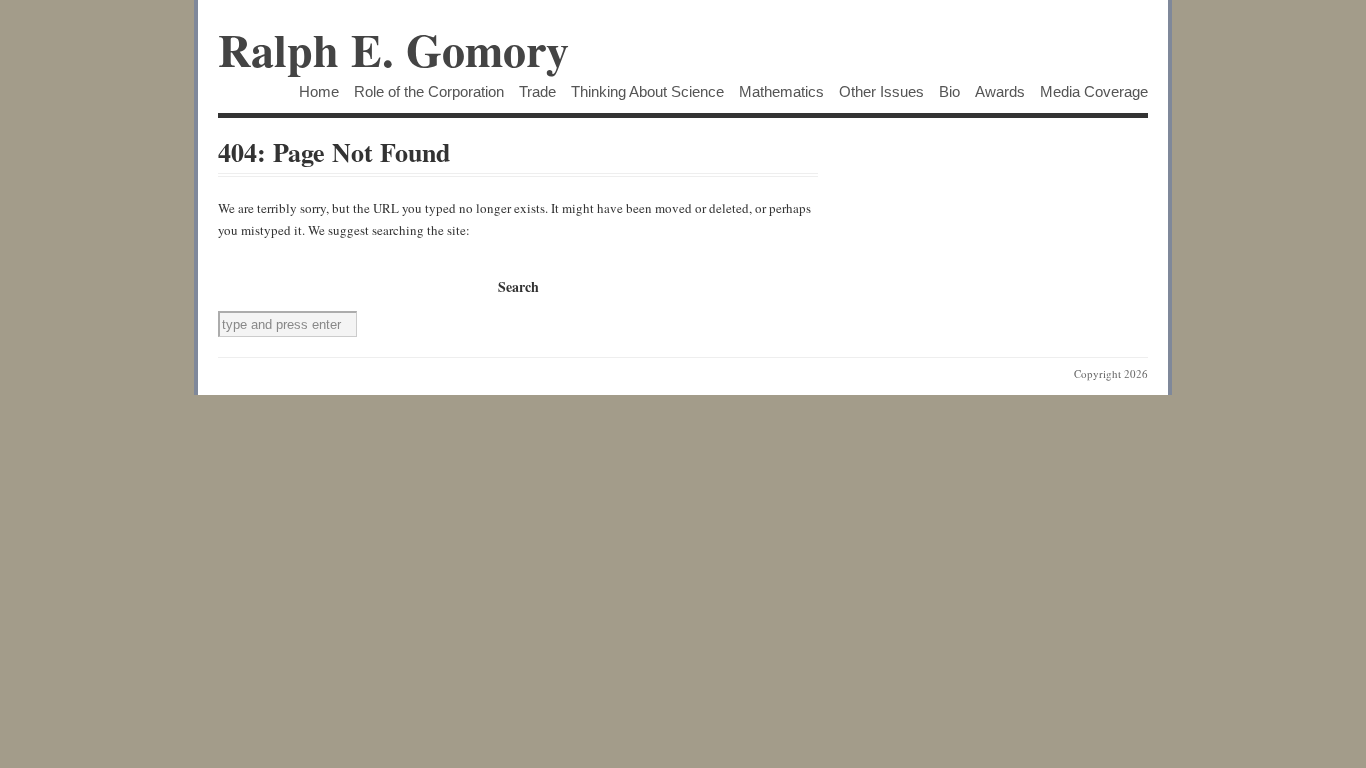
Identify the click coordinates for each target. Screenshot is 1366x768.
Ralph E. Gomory (393, 49)
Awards (1000, 91)
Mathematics (781, 91)
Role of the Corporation (429, 91)
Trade (537, 91)
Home (319, 91)
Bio (949, 91)
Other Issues (881, 91)
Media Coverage (1094, 91)
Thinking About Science (647, 91)
